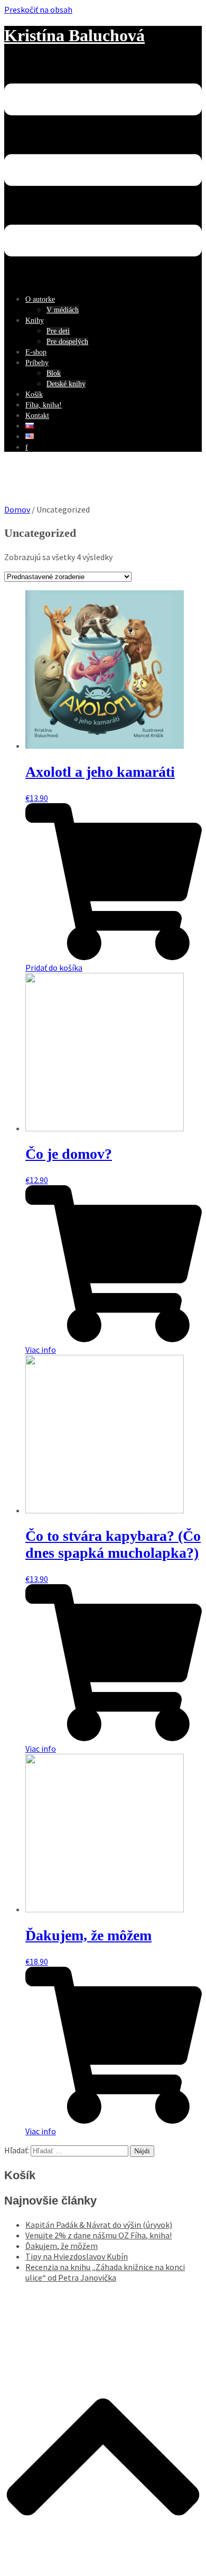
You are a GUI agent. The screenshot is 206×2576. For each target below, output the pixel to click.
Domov (17, 509)
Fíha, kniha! (44, 405)
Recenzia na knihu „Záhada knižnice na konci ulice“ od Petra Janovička (105, 2272)
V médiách (63, 310)
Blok (54, 373)
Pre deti (58, 331)
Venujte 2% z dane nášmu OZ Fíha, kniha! (99, 2235)
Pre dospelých (67, 342)
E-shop (36, 352)
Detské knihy (66, 384)
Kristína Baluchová (74, 35)
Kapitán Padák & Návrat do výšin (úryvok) (99, 2225)
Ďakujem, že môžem (62, 2246)
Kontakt (37, 416)
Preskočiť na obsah (38, 10)
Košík (34, 394)
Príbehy (37, 363)
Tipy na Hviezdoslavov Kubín (77, 2256)
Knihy (35, 320)
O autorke (40, 299)
